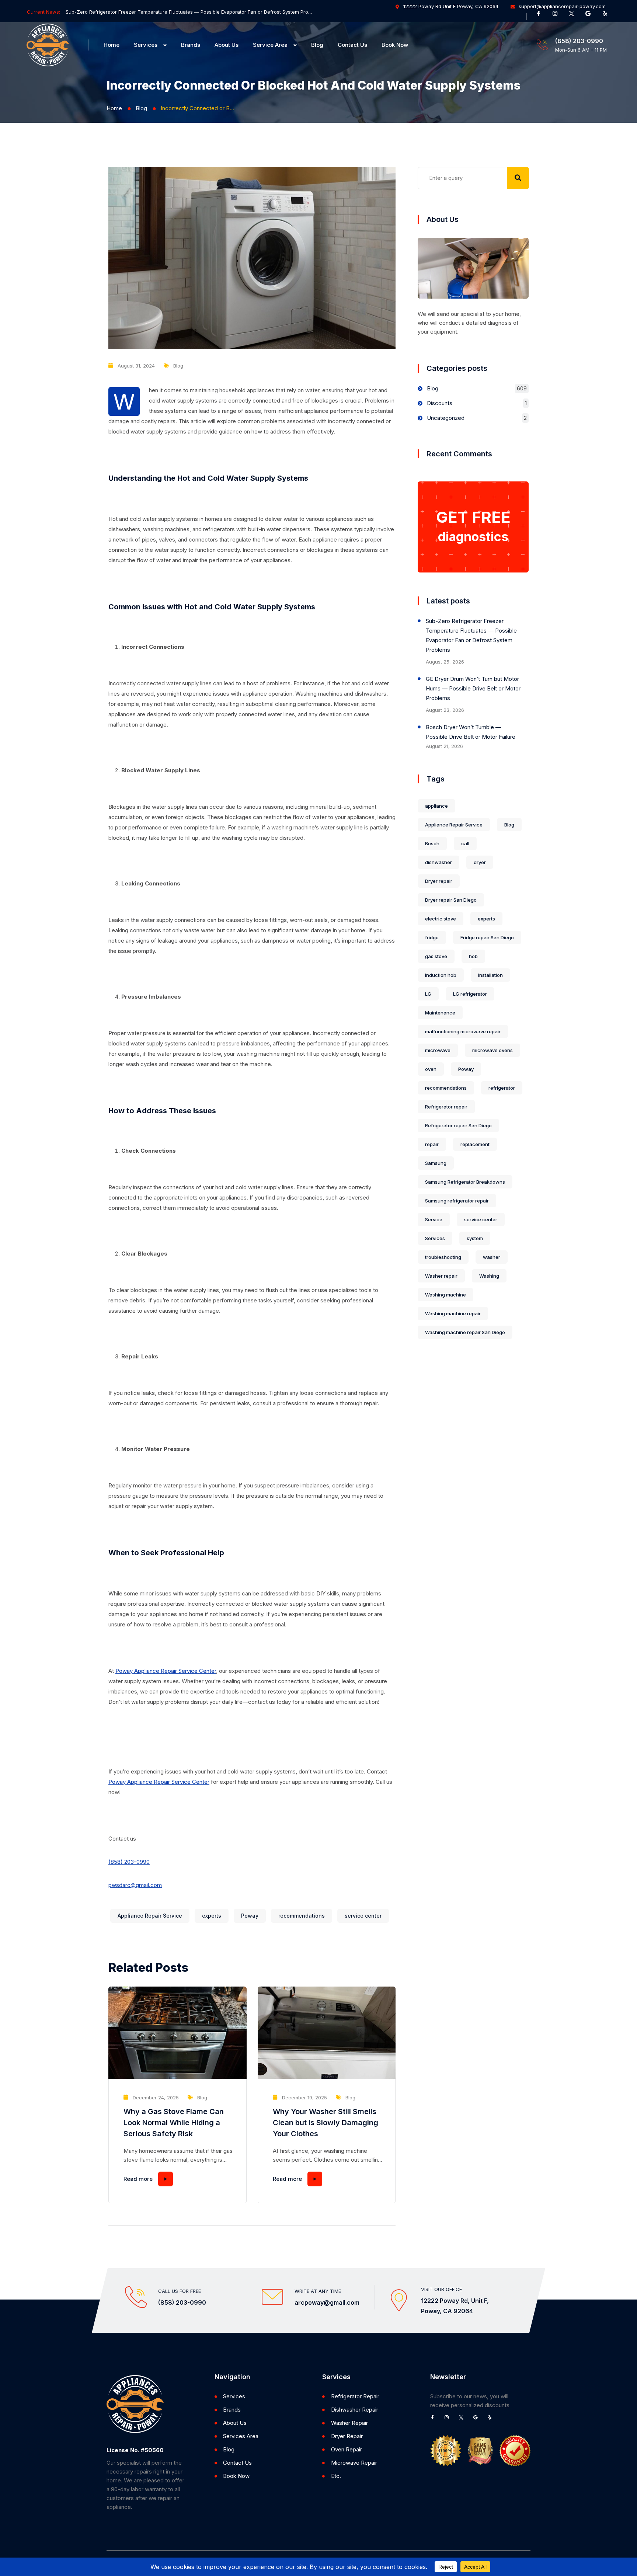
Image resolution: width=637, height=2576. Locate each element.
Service (434, 1219)
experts (212, 1916)
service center (363, 1916)
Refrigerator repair (446, 1107)
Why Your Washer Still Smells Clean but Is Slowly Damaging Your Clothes (326, 2123)
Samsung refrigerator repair (457, 1201)
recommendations (302, 1916)
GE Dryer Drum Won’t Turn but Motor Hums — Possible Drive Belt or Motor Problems (473, 688)
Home (112, 45)
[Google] (591, 16)
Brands (191, 45)
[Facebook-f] (541, 16)
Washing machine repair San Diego (465, 1332)
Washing (489, 1276)
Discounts (440, 403)
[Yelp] (608, 16)
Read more (138, 2179)
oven (431, 1069)
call (465, 843)
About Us (227, 45)
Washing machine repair (453, 1313)
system (475, 1238)
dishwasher (438, 862)
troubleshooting (443, 1257)
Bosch (432, 843)
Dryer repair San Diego (451, 900)
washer (492, 1257)
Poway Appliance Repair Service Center (166, 1671)
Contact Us (352, 45)
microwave (438, 1050)
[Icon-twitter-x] (574, 16)
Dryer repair (439, 881)
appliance (436, 806)
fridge (432, 937)
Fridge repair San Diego (487, 937)
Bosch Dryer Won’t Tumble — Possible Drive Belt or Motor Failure (471, 732)
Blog (317, 45)
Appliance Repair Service (150, 1916)
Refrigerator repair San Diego (458, 1125)
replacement (475, 1144)
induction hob (441, 975)
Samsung (436, 1163)
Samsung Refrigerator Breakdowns (465, 1182)
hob (473, 956)
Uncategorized (446, 418)
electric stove (441, 919)
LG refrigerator (470, 994)
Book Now (395, 45)
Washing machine (445, 1295)
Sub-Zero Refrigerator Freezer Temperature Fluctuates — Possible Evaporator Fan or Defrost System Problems (189, 12)
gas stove (436, 956)
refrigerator (502, 1088)
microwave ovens (492, 1050)
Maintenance (440, 1013)
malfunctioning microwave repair (463, 1031)
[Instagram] (558, 16)
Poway (250, 1916)
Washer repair (441, 1276)
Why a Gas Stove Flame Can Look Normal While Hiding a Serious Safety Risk (174, 2123)
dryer (480, 862)
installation (490, 975)
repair (432, 1144)
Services (146, 45)
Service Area (270, 45)
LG (428, 994)
